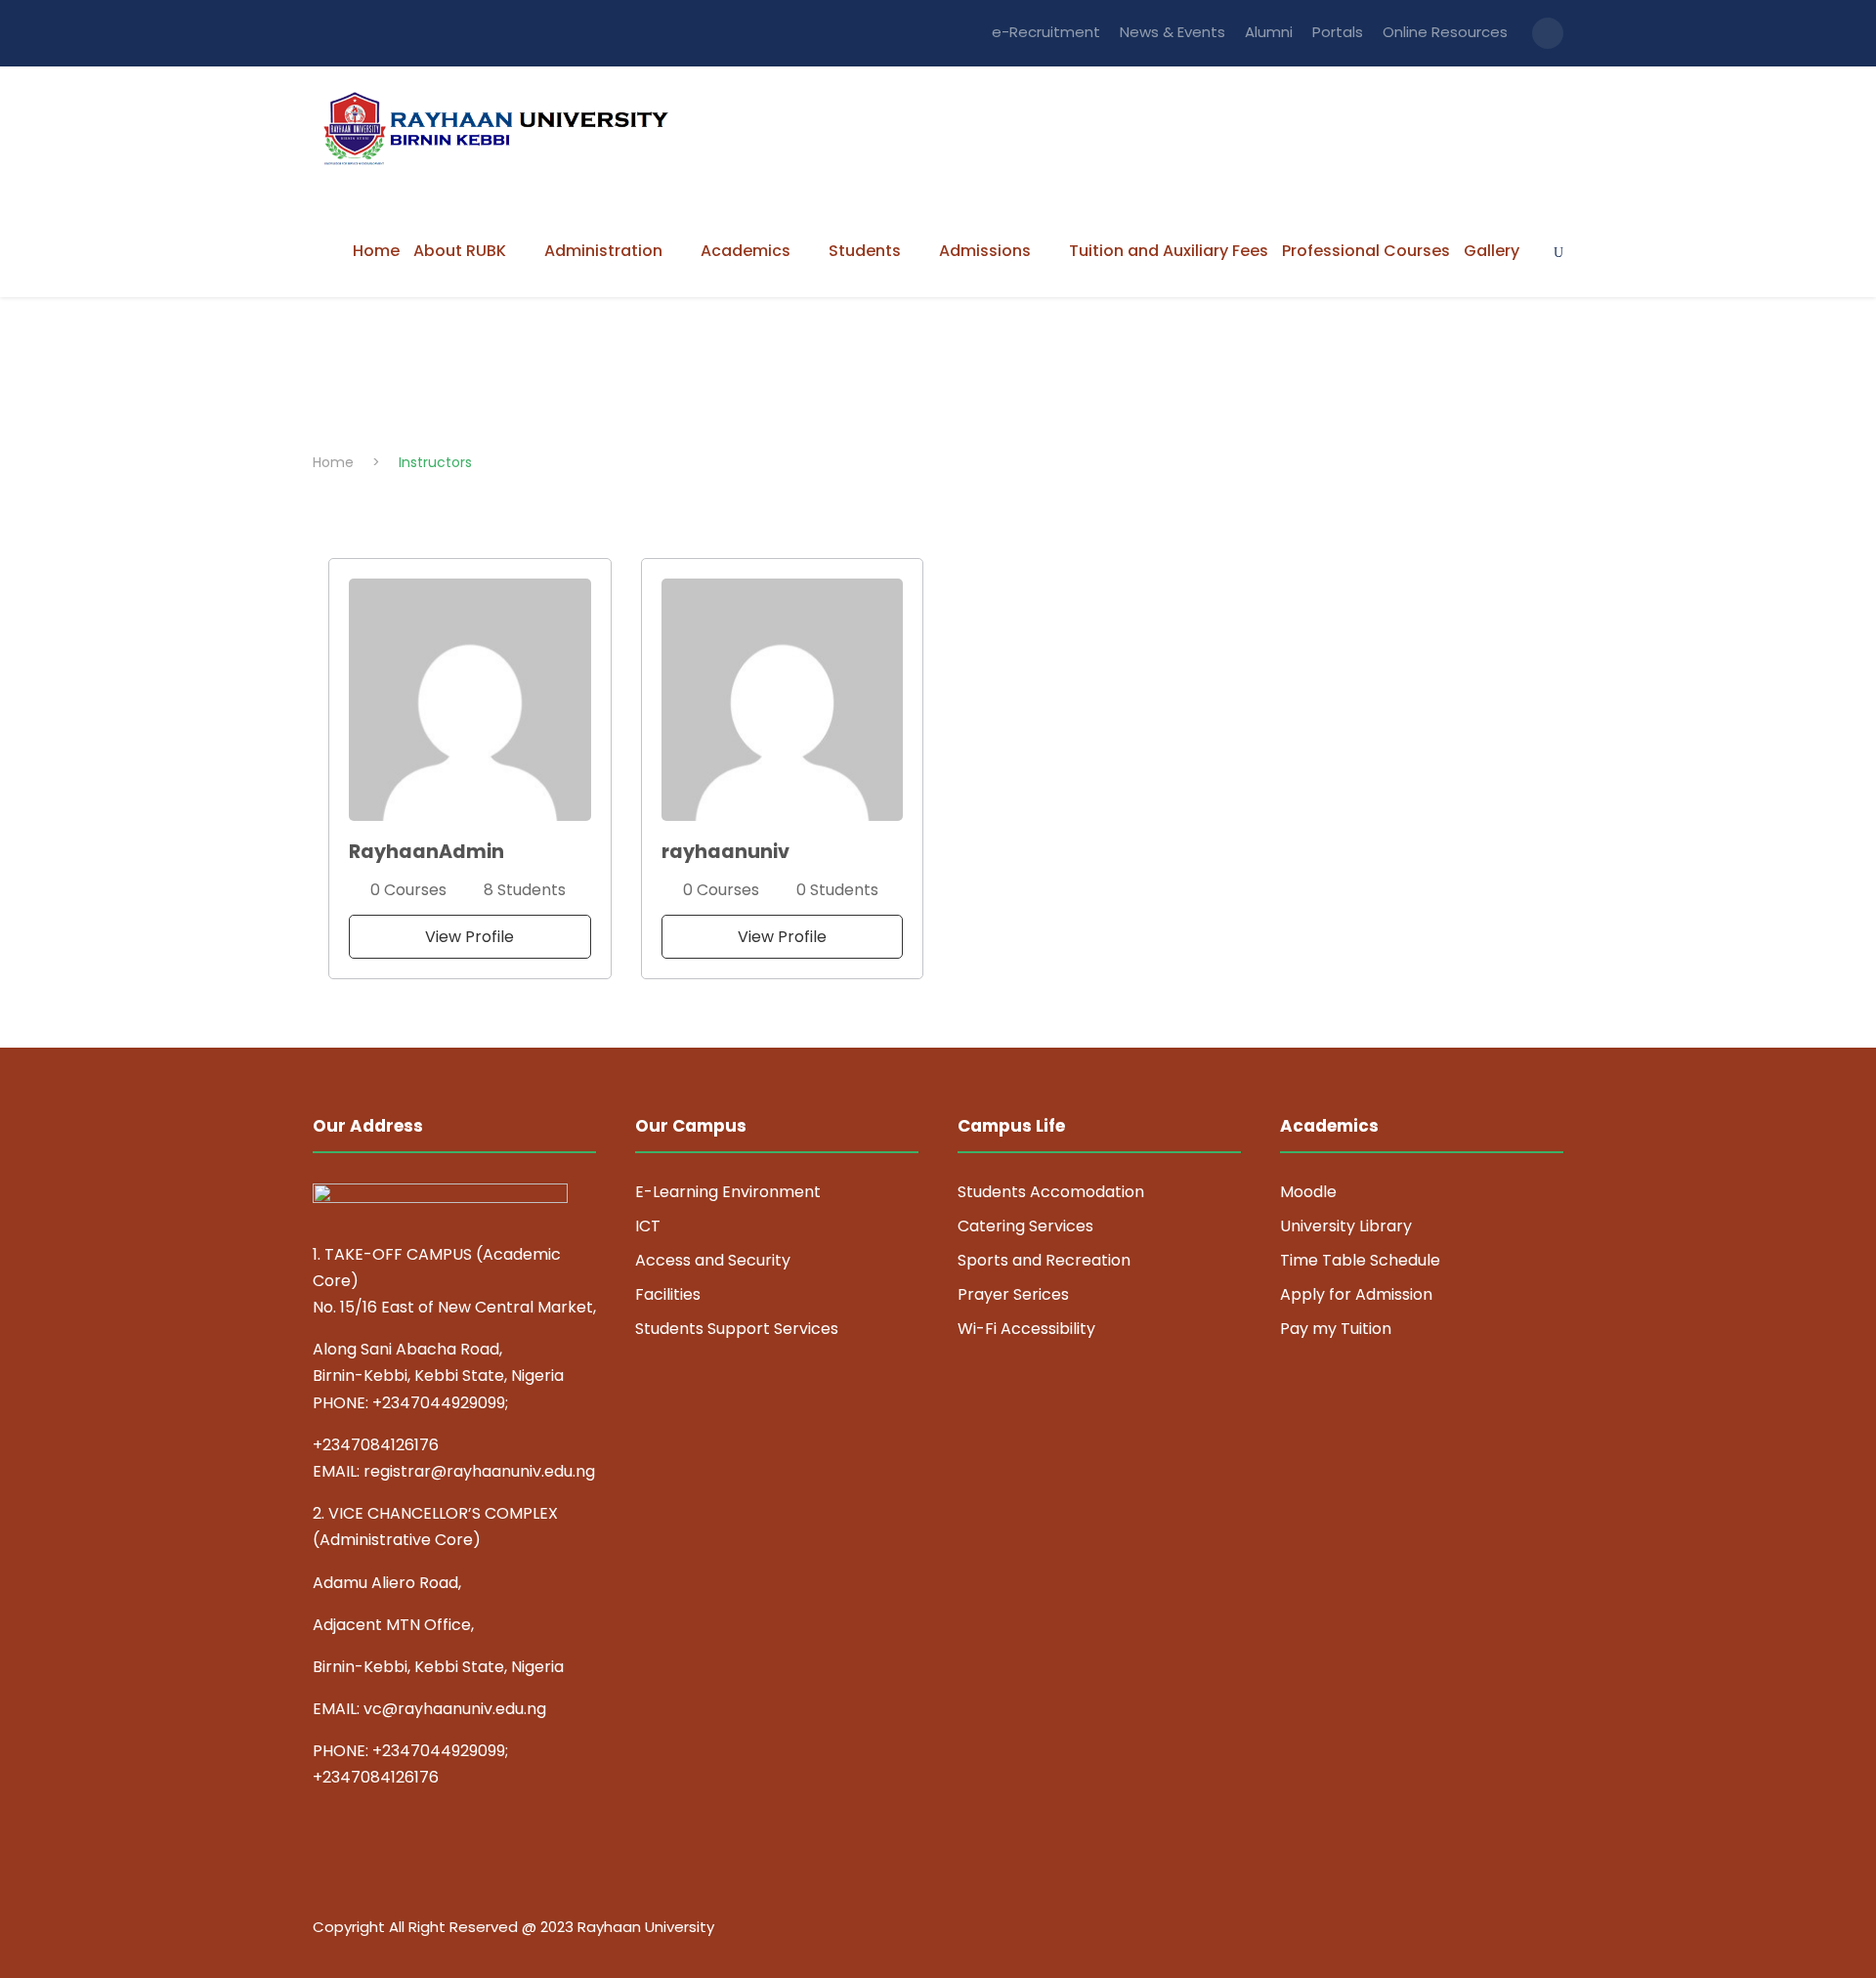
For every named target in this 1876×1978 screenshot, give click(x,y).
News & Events (1172, 32)
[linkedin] (1453, 1930)
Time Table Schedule (1360, 1260)
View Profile (469, 937)
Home (376, 251)
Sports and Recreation (1044, 1260)
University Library (1346, 1226)
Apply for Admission (1356, 1294)
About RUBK (460, 251)
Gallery (1492, 251)
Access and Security (713, 1260)
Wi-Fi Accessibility (1026, 1329)
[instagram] (1556, 1930)
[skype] (1488, 1930)
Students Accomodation (1051, 1192)
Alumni (1269, 32)
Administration (603, 251)
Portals (1338, 32)
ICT (648, 1226)
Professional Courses (1366, 251)
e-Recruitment (1046, 32)
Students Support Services (737, 1329)
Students (865, 251)
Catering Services (1025, 1226)
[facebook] (1419, 1930)
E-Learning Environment (728, 1192)
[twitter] (1522, 1930)
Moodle (1308, 1192)
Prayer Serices (1013, 1294)
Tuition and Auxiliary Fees (1169, 251)
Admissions (985, 251)
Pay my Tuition (1336, 1329)
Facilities (668, 1294)
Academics (746, 251)
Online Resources (1445, 32)
